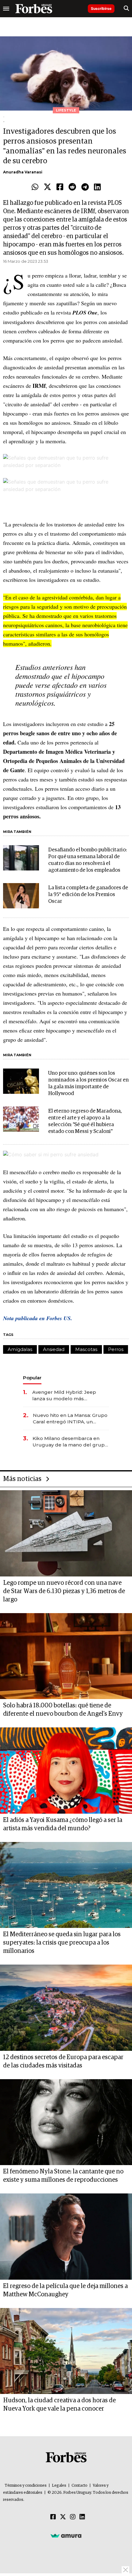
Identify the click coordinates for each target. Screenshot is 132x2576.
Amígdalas (20, 1349)
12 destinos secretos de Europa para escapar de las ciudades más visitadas (63, 2061)
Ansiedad (54, 1349)
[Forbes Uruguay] (34, 9)
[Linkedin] (97, 187)
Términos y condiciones (26, 2486)
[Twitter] (47, 187)
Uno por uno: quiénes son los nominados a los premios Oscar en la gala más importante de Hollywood (88, 1083)
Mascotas (86, 1349)
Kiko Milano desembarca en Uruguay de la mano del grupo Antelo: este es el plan (70, 1442)
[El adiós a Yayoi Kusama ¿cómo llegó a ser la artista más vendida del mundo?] (66, 1771)
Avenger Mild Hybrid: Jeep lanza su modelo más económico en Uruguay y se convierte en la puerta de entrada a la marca (66, 1396)
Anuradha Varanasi (23, 172)
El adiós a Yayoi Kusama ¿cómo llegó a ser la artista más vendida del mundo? (63, 1824)
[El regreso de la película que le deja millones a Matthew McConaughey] (66, 2237)
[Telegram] (85, 187)
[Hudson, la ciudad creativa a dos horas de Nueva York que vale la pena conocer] (66, 2351)
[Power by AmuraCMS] (66, 2535)
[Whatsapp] (35, 187)
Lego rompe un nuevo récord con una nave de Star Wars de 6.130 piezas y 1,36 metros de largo (64, 1591)
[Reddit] (72, 187)
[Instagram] (73, 2517)
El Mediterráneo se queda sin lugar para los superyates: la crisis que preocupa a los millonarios (62, 1943)
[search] (126, 9)
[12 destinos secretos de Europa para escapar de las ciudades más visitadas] (66, 2008)
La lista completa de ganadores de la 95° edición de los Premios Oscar (88, 895)
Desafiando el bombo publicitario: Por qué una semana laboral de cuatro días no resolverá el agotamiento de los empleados (87, 860)
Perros (116, 1349)
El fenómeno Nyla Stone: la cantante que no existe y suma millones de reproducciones (63, 2176)
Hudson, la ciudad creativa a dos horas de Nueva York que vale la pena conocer (59, 2405)
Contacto (80, 2486)
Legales (59, 2486)
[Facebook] (60, 187)
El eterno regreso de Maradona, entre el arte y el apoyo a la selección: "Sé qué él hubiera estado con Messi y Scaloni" (85, 1121)
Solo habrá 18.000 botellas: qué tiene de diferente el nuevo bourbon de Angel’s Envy (63, 1710)
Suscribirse (101, 8)
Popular (32, 1378)
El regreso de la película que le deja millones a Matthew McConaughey (65, 2290)
